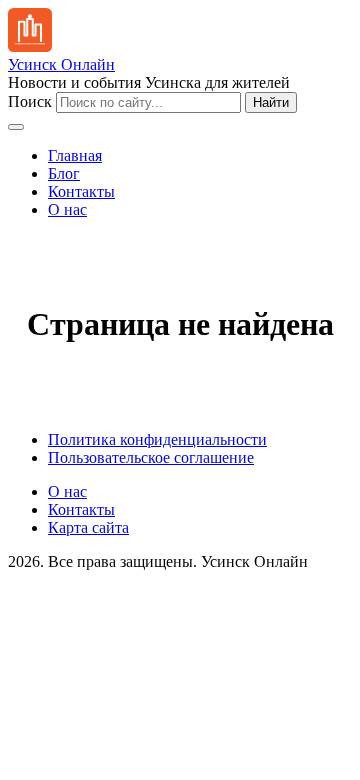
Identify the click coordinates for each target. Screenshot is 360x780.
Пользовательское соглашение (151, 457)
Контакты (81, 191)
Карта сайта (88, 527)
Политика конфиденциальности (157, 439)
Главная (75, 155)
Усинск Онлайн (61, 64)
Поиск (30, 101)
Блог (64, 173)
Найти (271, 102)
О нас (67, 209)
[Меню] (16, 127)
